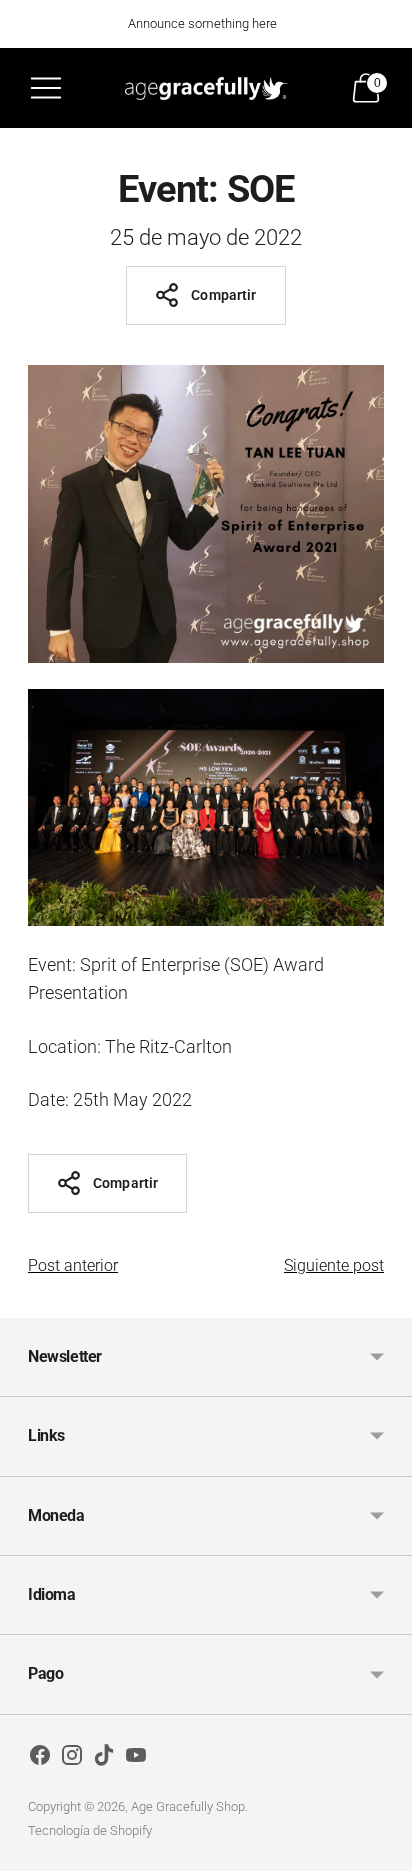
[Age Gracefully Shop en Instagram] (72, 1759)
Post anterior (73, 1265)
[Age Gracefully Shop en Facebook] (40, 1759)
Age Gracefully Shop (188, 1806)
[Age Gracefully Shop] (206, 87)
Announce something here (202, 23)
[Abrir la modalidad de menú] (46, 88)
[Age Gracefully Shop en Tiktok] (104, 1759)
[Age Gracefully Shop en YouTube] (136, 1759)
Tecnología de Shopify (90, 1830)
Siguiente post (334, 1265)
